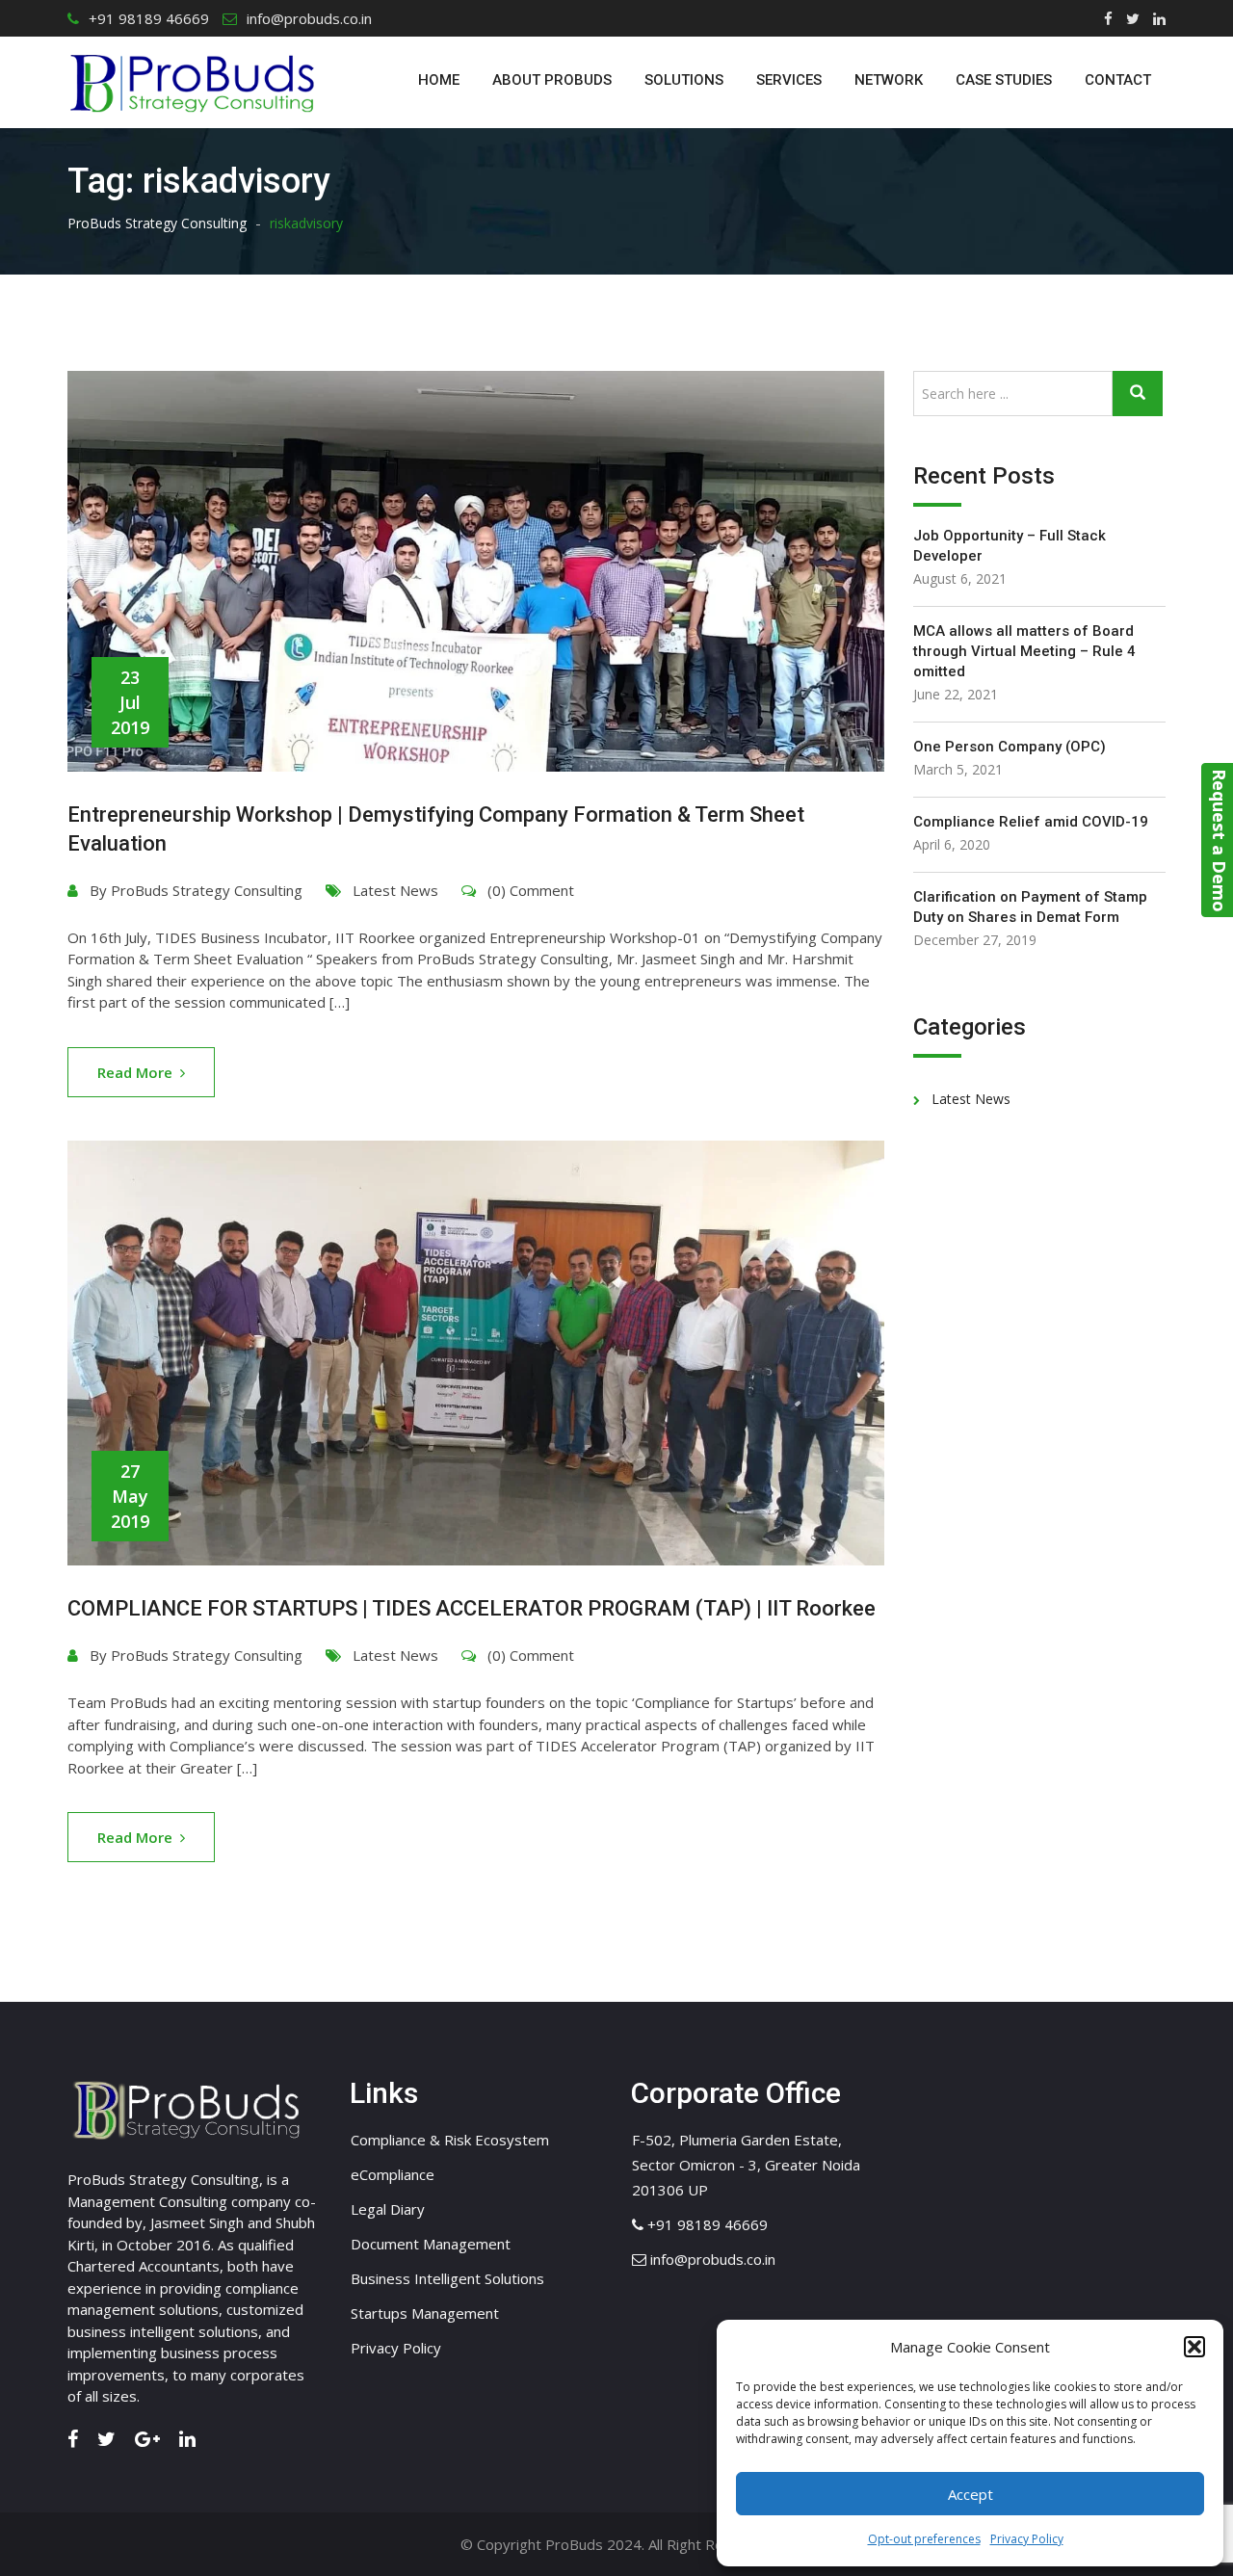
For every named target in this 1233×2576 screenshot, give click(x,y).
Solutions (684, 80)
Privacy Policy (1027, 2539)
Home (439, 80)
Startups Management (425, 2313)
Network (889, 80)
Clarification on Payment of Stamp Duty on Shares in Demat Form (1030, 907)
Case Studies (1004, 80)
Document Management (431, 2244)
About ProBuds (552, 80)
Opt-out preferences (924, 2539)
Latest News (395, 890)
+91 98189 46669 (149, 18)
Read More (135, 1072)
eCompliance (393, 2174)
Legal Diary (388, 2209)
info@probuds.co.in (309, 18)
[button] (1194, 2347)
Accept (971, 2494)
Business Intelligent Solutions (447, 2278)
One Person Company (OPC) (1010, 747)
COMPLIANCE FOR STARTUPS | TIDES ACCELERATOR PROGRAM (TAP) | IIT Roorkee (472, 1608)
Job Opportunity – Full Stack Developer (1010, 546)
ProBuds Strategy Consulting (207, 890)
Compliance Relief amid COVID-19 (1031, 822)
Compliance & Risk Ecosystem (450, 2140)
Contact (1118, 80)
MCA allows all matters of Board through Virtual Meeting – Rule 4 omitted (1024, 651)
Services (789, 80)
